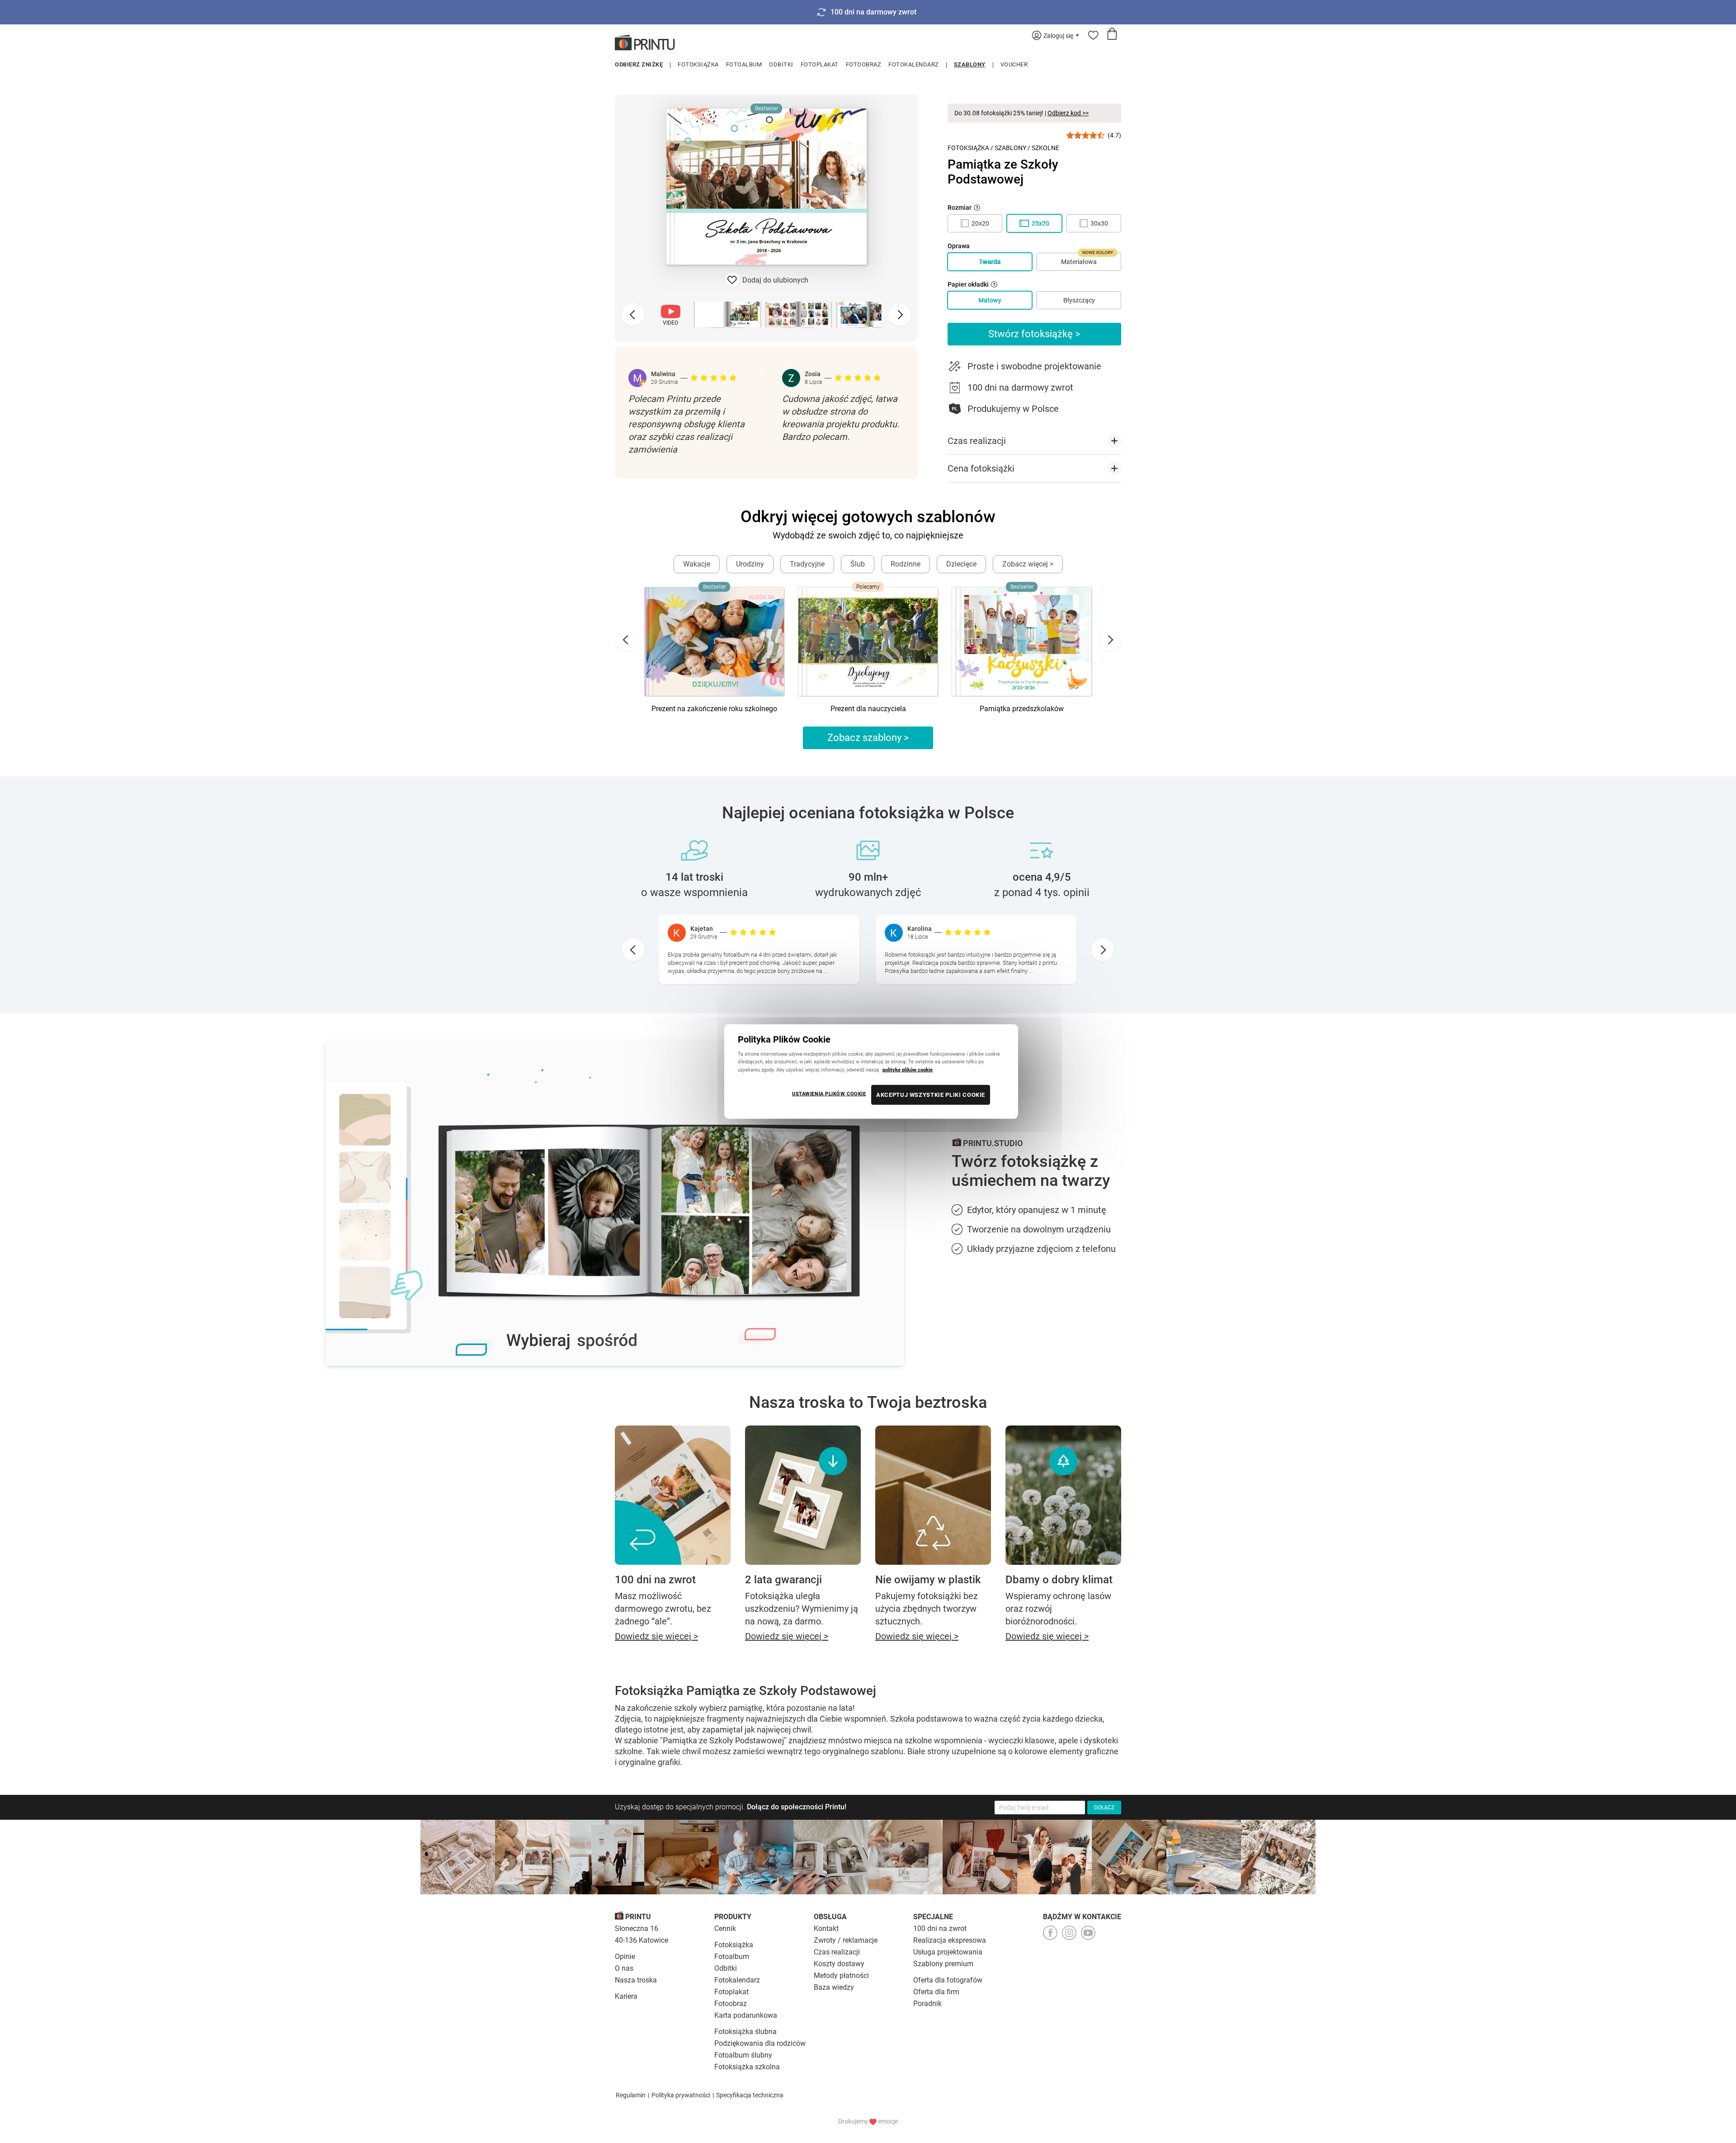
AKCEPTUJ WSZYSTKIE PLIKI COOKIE (931, 1094)
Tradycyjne (807, 564)
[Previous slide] (633, 315)
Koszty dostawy (839, 1964)
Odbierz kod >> (1068, 113)
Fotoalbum (744, 64)
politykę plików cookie (908, 1069)
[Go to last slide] (626, 640)
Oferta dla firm (936, 1992)
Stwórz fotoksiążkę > (1034, 334)
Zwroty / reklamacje (846, 1940)
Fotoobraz (864, 64)
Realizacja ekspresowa (950, 1940)
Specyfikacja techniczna (750, 2095)
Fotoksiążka (698, 64)
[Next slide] (900, 315)
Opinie (625, 1957)
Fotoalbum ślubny (743, 2055)
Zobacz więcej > (1028, 564)
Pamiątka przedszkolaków (1022, 709)
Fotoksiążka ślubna (745, 2032)
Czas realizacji (837, 1952)
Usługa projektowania (948, 1952)
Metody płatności (841, 1975)
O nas (624, 1968)
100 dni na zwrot (940, 1928)
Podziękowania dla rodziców (760, 2043)
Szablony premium (943, 1964)
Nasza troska (636, 1980)
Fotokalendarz (914, 64)
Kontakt (826, 1928)
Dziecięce (961, 564)
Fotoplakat (820, 64)
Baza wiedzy (834, 1987)
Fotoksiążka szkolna (747, 2067)
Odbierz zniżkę (639, 64)
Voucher (1014, 64)
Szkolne (1045, 148)
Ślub (858, 564)
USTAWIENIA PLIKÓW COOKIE (829, 1093)
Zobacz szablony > (868, 738)
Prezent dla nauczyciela (868, 709)
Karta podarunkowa (746, 2015)
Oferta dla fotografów (948, 1980)
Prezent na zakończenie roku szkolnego (714, 709)
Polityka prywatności (681, 2095)
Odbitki (781, 64)
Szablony (970, 64)
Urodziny (750, 564)
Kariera (626, 1996)
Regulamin (631, 2095)
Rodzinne (906, 564)
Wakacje (697, 564)
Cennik (725, 1928)
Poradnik (927, 2004)
